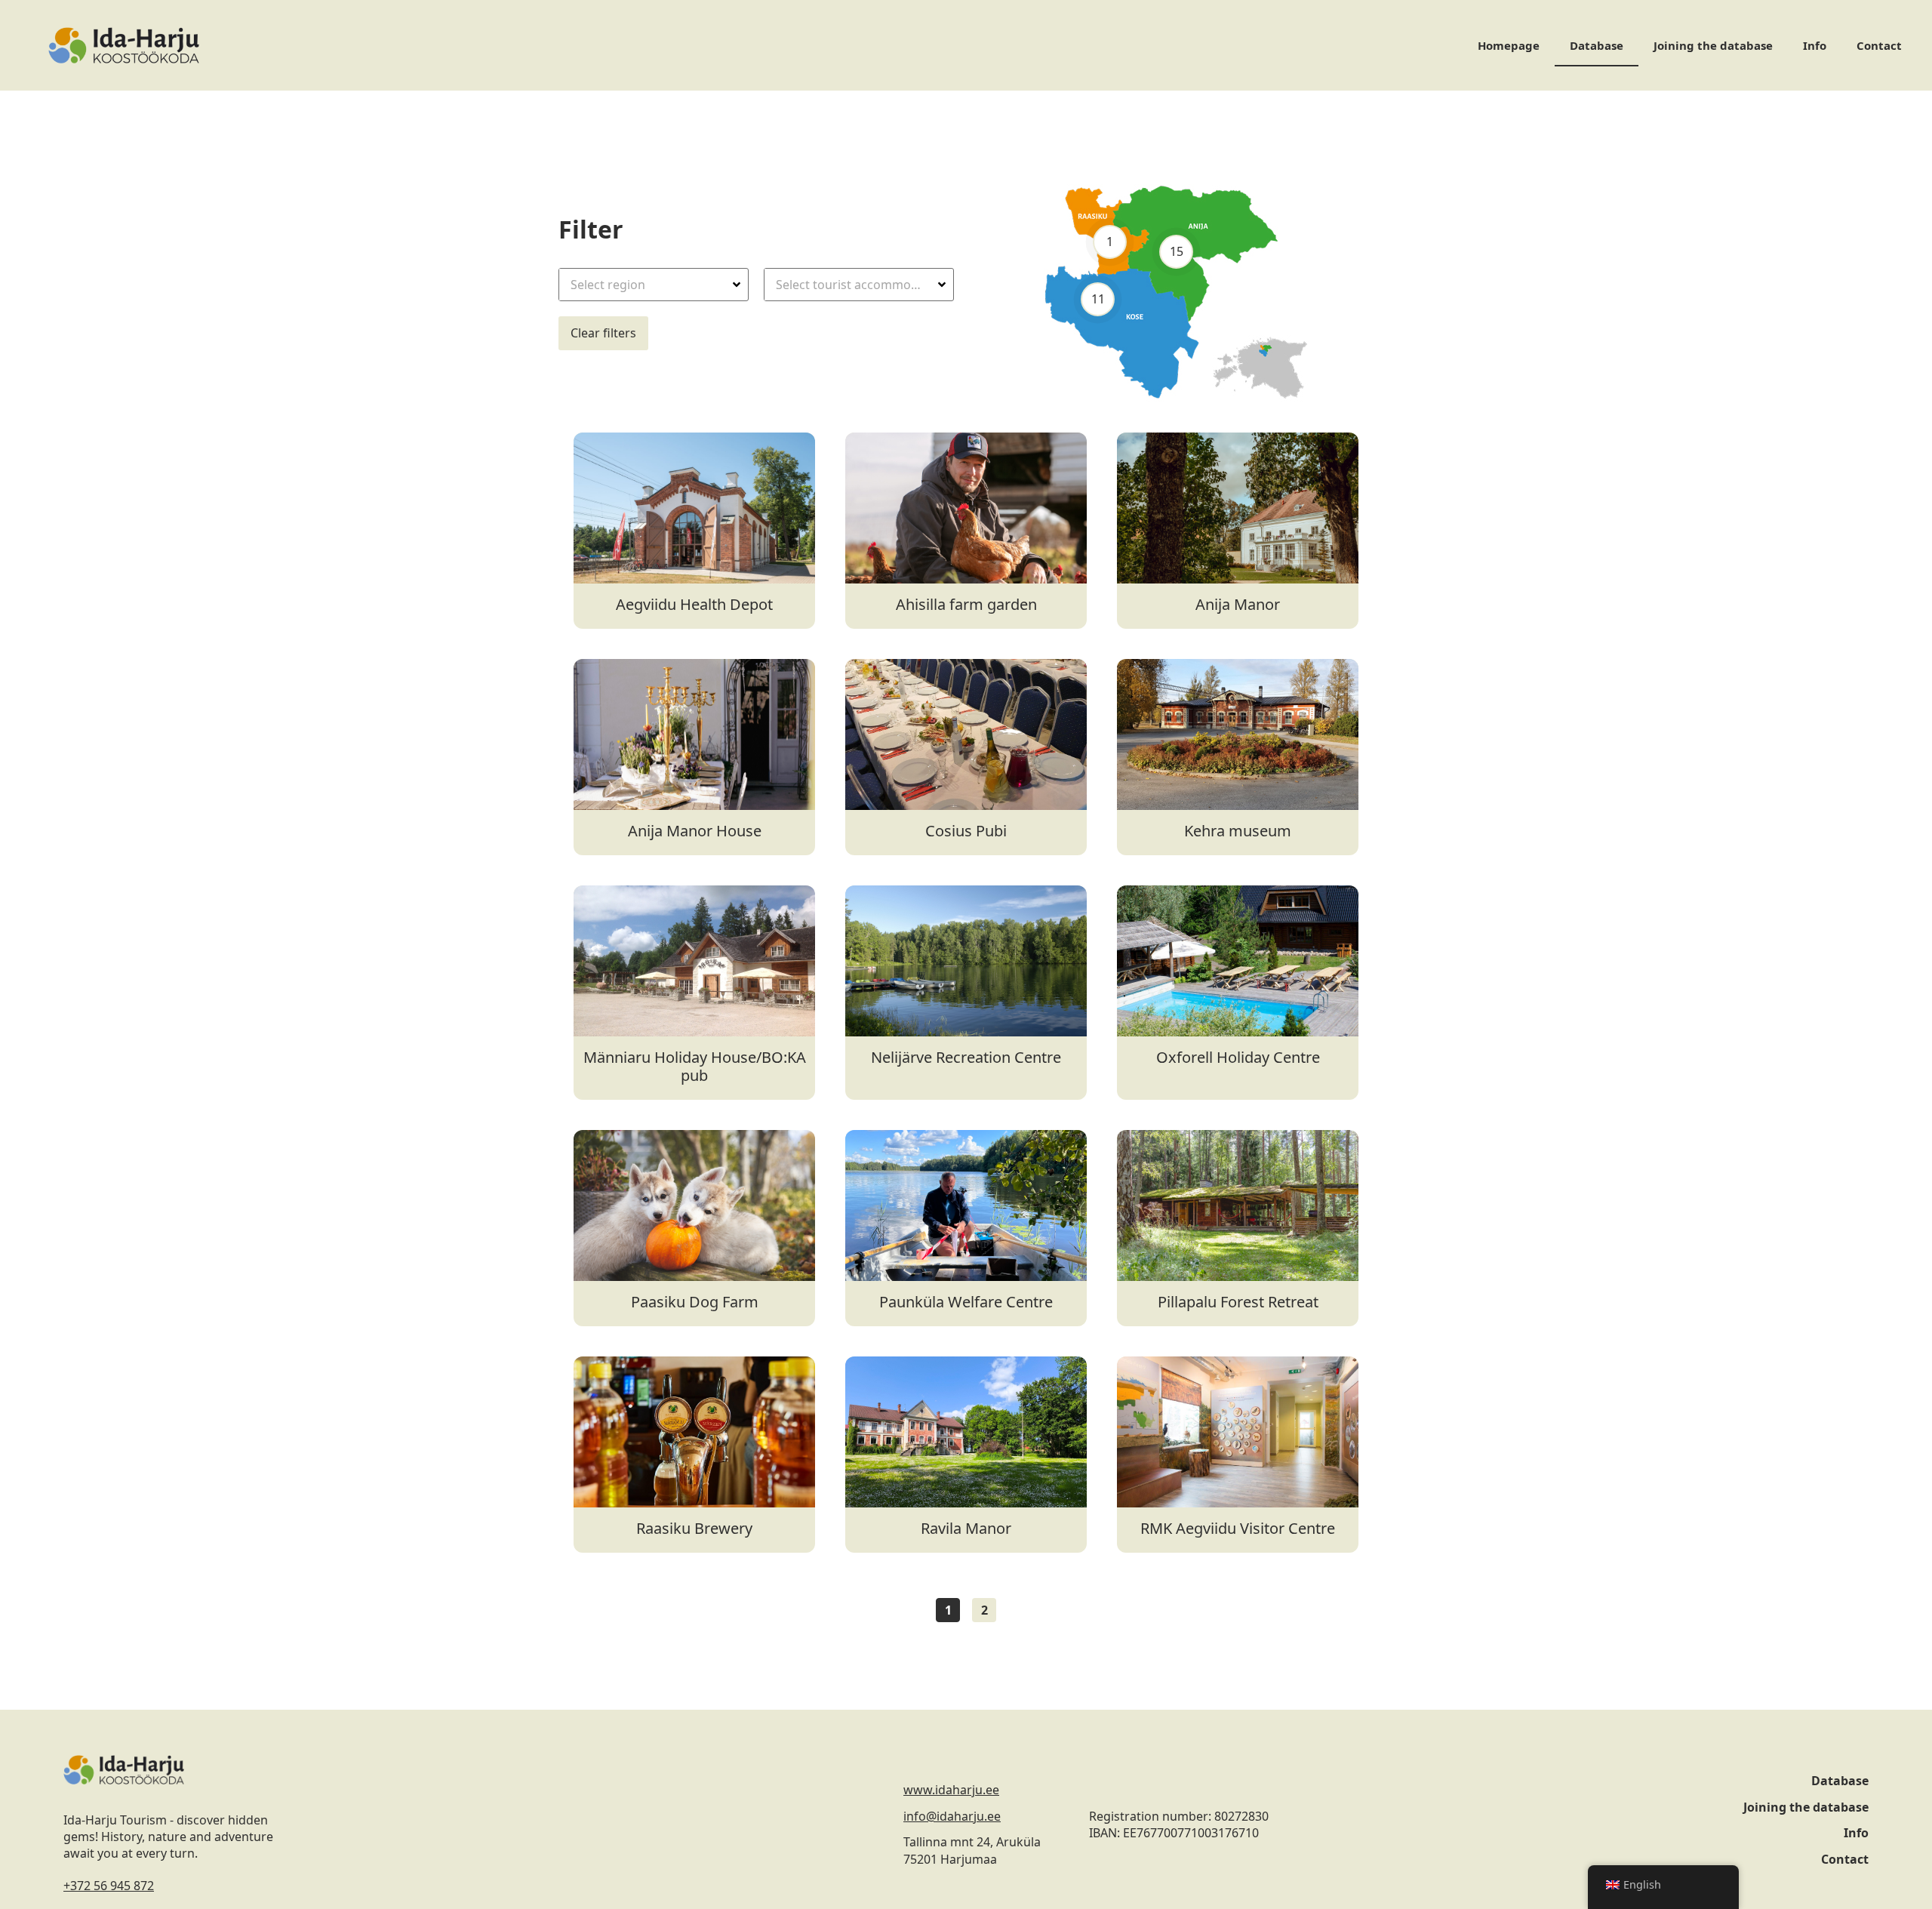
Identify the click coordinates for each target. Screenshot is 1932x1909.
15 (1176, 251)
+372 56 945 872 (109, 1886)
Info (1815, 45)
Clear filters (603, 333)
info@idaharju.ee (952, 1816)
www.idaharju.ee (951, 1790)
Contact (1879, 45)
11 (1097, 299)
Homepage (1509, 45)
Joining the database (1713, 45)
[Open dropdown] (738, 285)
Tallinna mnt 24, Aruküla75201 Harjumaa (972, 1850)
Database (1597, 45)
